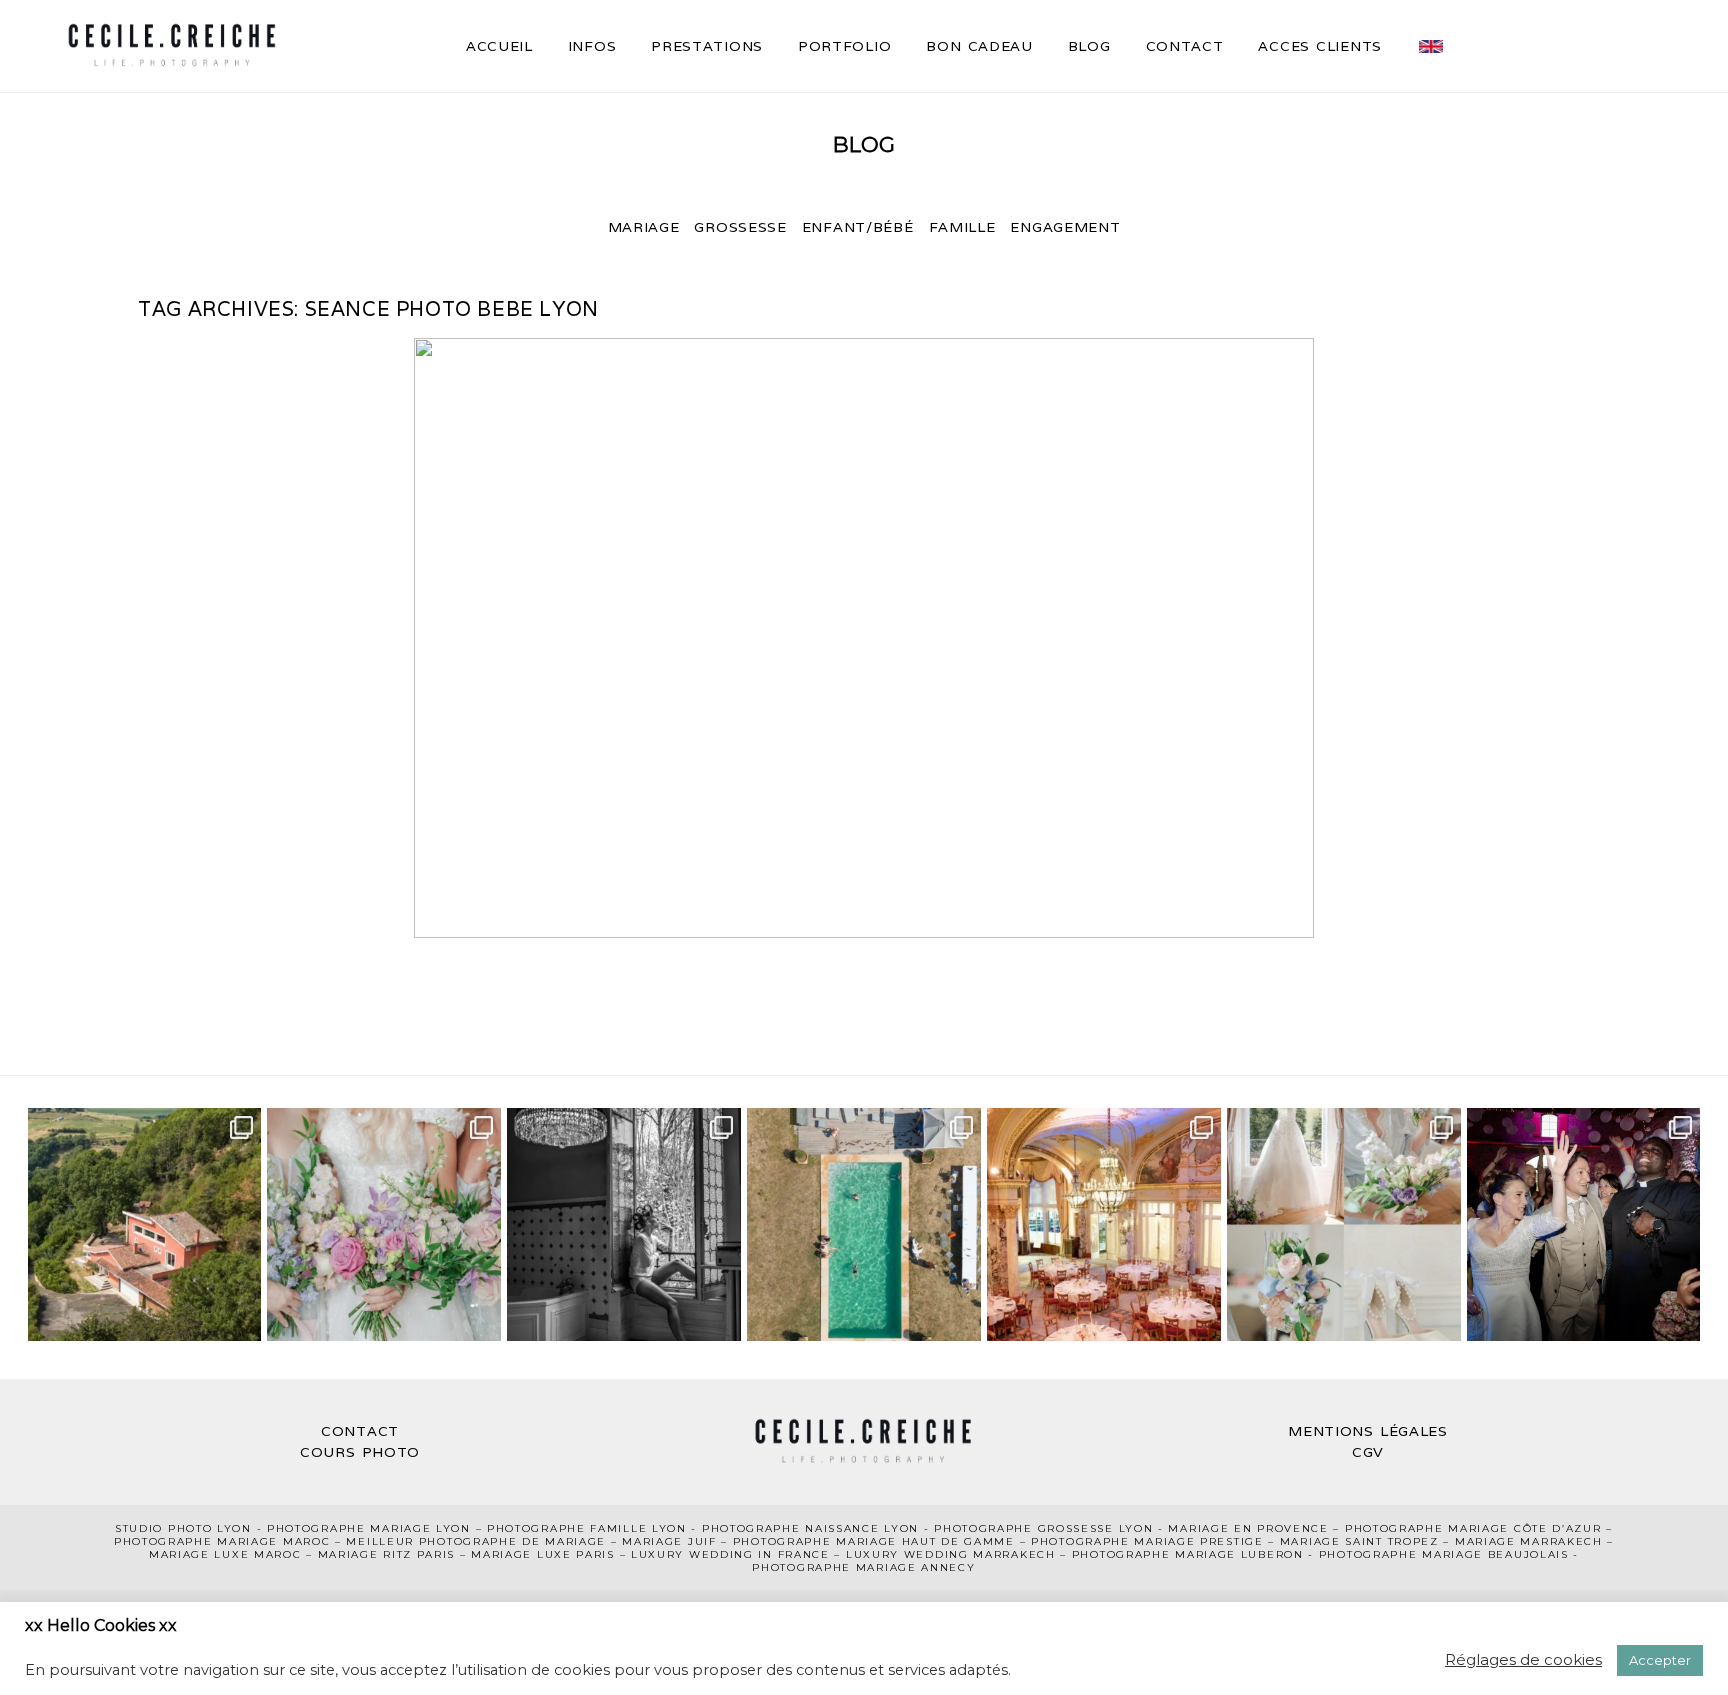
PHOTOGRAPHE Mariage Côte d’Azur (1473, 1528)
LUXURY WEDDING (695, 1554)
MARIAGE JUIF (669, 1541)
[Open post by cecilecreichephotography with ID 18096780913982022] (1104, 1225)
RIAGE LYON (431, 1528)
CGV (1368, 1452)
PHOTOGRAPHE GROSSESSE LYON (1043, 1528)
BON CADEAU (979, 46)
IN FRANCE (793, 1554)
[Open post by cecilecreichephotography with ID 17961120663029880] (1344, 1225)
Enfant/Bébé (858, 227)
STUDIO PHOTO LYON (183, 1528)
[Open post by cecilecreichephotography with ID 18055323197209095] (1584, 1225)
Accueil (499, 46)
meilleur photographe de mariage (476, 1541)
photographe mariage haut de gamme (874, 1541)
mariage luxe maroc (225, 1554)
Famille (962, 227)
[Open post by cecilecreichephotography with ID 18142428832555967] (624, 1225)
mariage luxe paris (543, 1554)
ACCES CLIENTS (1320, 46)
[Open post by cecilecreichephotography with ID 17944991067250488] (384, 1225)
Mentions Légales (1368, 1431)
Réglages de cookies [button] (1523, 1659)
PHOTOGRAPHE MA (329, 1528)
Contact (1185, 46)
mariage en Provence (1248, 1528)
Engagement (1065, 227)
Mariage (644, 227)
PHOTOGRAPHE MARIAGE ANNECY (863, 1567)
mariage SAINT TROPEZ (1359, 1541)
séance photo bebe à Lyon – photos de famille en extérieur (860, 639)
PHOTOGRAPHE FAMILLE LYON (587, 1528)
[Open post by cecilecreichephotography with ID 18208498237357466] (145, 1225)
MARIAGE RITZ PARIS (387, 1554)
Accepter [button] (1660, 1660)
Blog (1089, 46)
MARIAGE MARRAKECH (1529, 1541)
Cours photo (360, 1452)
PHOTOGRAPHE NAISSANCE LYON (810, 1528)
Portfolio (844, 46)
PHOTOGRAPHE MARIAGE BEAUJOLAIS (1444, 1554)
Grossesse (740, 227)
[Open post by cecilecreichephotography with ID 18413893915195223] (864, 1225)
